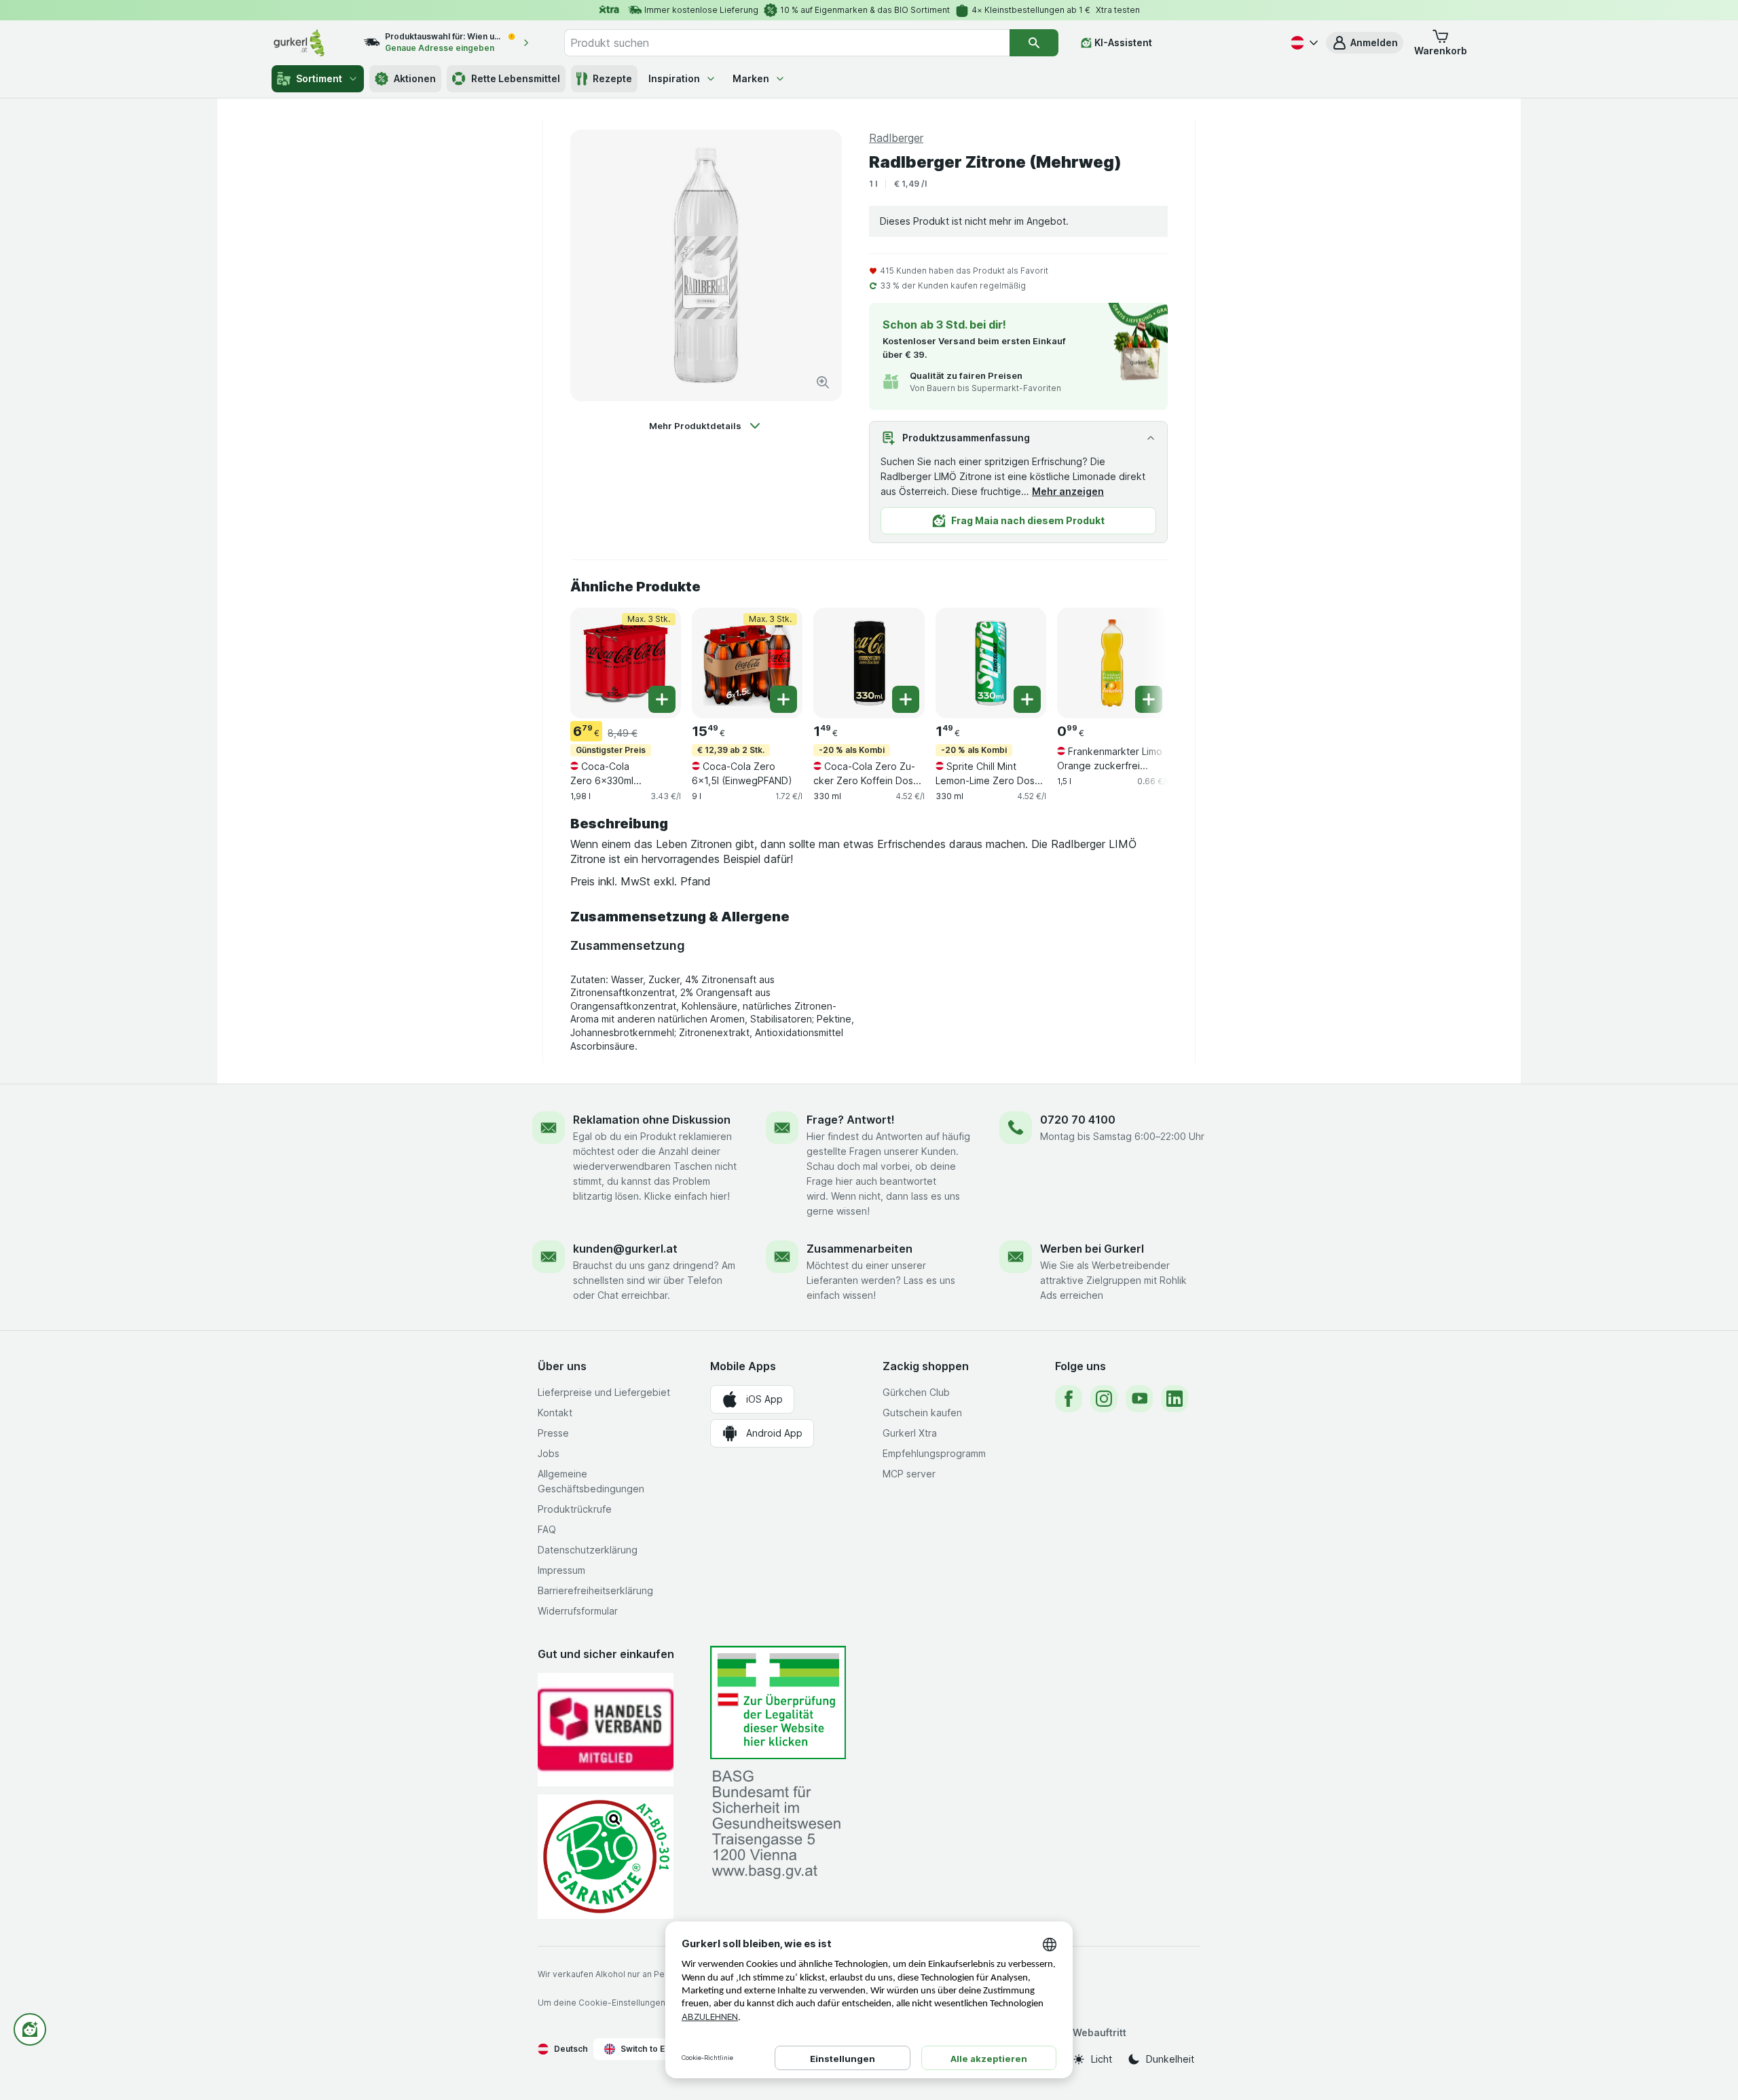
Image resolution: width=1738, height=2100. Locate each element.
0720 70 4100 (1078, 1120)
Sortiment (319, 78)
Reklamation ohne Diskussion (652, 1120)
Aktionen (415, 78)
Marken (751, 78)
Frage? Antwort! (851, 1120)
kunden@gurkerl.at (625, 1249)
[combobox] (787, 43)
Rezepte (612, 78)
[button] (1365, 43)
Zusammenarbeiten (859, 1249)
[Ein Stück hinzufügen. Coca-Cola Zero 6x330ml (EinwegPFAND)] (662, 699)
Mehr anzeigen (1068, 491)
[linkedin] (1175, 1399)
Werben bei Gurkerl (1092, 1249)
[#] (778, 1702)
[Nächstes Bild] (1141, 662)
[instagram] (1104, 1399)
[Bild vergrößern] (823, 382)
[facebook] (1069, 1399)
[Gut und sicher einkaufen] (606, 1857)
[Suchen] (1034, 43)
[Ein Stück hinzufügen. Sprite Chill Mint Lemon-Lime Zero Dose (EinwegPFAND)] (1027, 699)
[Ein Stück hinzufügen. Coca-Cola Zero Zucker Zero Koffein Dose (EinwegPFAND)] (906, 699)
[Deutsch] (1303, 43)
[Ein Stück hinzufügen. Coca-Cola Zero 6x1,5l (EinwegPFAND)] (783, 699)
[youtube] (1139, 1399)
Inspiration (674, 78)
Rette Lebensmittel (516, 78)
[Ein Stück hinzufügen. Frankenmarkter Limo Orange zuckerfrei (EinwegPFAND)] (1149, 699)
